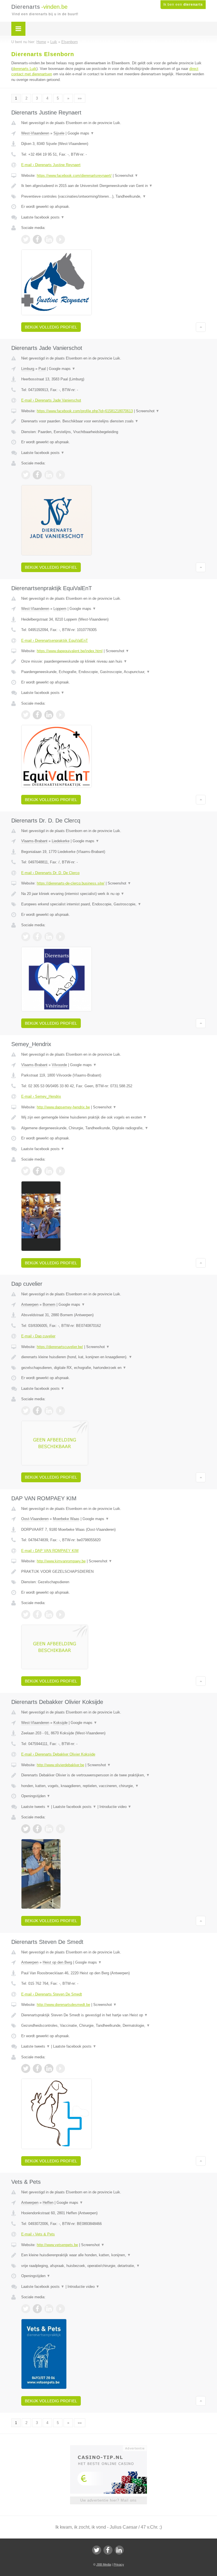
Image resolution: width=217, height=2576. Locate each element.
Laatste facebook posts (43, 217)
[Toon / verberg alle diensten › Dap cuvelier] (113, 1368)
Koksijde (60, 1723)
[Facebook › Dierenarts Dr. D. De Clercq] (37, 937)
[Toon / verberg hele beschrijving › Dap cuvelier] (113, 1357)
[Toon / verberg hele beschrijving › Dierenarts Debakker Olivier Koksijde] (113, 1775)
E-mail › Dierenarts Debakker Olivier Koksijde (58, 1754)
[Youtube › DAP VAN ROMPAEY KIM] (60, 1615)
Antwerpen (30, 1304)
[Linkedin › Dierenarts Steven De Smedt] (49, 2068)
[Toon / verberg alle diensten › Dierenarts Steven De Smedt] (113, 2026)
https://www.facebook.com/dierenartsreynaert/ (74, 176)
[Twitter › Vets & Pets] (26, 2309)
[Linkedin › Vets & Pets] (49, 2309)
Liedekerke (61, 841)
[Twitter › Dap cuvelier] (26, 1411)
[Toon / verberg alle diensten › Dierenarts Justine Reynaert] (113, 197)
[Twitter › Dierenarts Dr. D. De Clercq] (26, 937)
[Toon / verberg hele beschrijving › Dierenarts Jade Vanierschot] (113, 421)
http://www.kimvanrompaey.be (61, 1561)
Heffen (48, 2203)
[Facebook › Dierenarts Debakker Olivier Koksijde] (37, 1829)
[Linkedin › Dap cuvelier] (49, 1411)
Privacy (119, 2564)
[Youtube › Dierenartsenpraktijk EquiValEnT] (60, 715)
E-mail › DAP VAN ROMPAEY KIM (50, 1551)
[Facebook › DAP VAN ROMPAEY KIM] (37, 1615)
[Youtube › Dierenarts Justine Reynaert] (60, 239)
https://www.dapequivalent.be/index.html (70, 651)
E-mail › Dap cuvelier (38, 1336)
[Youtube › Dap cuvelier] (60, 1411)
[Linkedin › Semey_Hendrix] (49, 1171)
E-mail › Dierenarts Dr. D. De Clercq (50, 873)
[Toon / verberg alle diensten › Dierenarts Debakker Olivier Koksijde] (113, 1786)
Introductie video (115, 1807)
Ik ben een (183, 5)
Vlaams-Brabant (34, 841)
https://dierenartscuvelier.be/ (60, 1347)
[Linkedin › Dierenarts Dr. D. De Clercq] (49, 937)
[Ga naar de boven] (201, 327)
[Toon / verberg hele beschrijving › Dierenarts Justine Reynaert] (113, 186)
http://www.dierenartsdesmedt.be (63, 2005)
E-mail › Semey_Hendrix (41, 1096)
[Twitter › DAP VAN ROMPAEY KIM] (26, 1615)
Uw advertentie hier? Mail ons (108, 2500)
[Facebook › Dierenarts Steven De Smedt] (37, 2068)
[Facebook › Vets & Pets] (37, 2309)
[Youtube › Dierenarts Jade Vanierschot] (60, 475)
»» (80, 98)
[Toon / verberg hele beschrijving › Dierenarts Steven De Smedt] (113, 2015)
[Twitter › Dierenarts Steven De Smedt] (26, 2068)
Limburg (28, 369)
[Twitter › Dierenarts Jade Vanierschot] (26, 475)
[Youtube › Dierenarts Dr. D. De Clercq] (60, 937)
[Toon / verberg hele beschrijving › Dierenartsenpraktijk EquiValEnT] (113, 661)
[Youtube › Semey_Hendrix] (60, 1171)
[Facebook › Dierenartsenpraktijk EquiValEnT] (37, 715)
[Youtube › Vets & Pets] (60, 2309)
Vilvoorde (59, 1065)
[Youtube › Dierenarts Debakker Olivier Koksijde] (60, 1829)
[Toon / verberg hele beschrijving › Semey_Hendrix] (113, 1117)
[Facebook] (108, 2550)
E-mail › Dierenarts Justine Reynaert (51, 165)
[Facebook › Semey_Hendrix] (37, 1171)
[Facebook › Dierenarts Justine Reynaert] (37, 239)
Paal (42, 369)
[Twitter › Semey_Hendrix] (26, 1171)
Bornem (49, 1304)
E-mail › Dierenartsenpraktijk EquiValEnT (55, 640)
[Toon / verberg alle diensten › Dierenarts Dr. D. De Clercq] (113, 904)
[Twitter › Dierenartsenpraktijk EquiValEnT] (26, 715)
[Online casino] (112, 2448)
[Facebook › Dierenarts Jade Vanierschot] (37, 475)
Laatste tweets (36, 1807)
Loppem (60, 609)
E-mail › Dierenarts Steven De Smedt (52, 1994)
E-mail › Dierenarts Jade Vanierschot (51, 400)
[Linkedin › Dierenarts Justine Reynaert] (49, 239)
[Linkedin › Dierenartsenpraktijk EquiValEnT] (49, 715)
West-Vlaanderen (35, 133)
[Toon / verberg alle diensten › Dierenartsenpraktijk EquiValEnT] (113, 672)
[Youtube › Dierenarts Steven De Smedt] (60, 2068)
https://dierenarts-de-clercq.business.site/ (71, 883)
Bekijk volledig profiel (51, 327)
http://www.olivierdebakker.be (60, 1765)
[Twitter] (97, 2550)
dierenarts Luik (24, 69)
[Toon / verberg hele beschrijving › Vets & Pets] (113, 2255)
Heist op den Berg (57, 1962)
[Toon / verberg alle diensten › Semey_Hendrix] (113, 1128)
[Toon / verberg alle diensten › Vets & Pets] (113, 2266)
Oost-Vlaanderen (35, 1519)
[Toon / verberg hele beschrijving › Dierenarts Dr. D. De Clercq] (113, 894)
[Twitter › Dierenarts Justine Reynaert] (26, 239)
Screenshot (126, 176)
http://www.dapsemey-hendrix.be (63, 1107)
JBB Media (104, 2564)
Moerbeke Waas (66, 1519)
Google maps (81, 133)
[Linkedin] (119, 2550)
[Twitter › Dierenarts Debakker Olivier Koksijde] (26, 1829)
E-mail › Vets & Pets (38, 2234)
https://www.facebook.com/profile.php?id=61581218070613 (85, 411)
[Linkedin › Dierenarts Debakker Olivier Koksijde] (49, 1829)
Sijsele (59, 133)
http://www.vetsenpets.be (57, 2245)
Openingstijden (36, 1796)
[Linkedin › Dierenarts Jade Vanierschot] (49, 475)
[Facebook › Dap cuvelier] (37, 1411)
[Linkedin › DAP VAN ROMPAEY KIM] (49, 1615)
